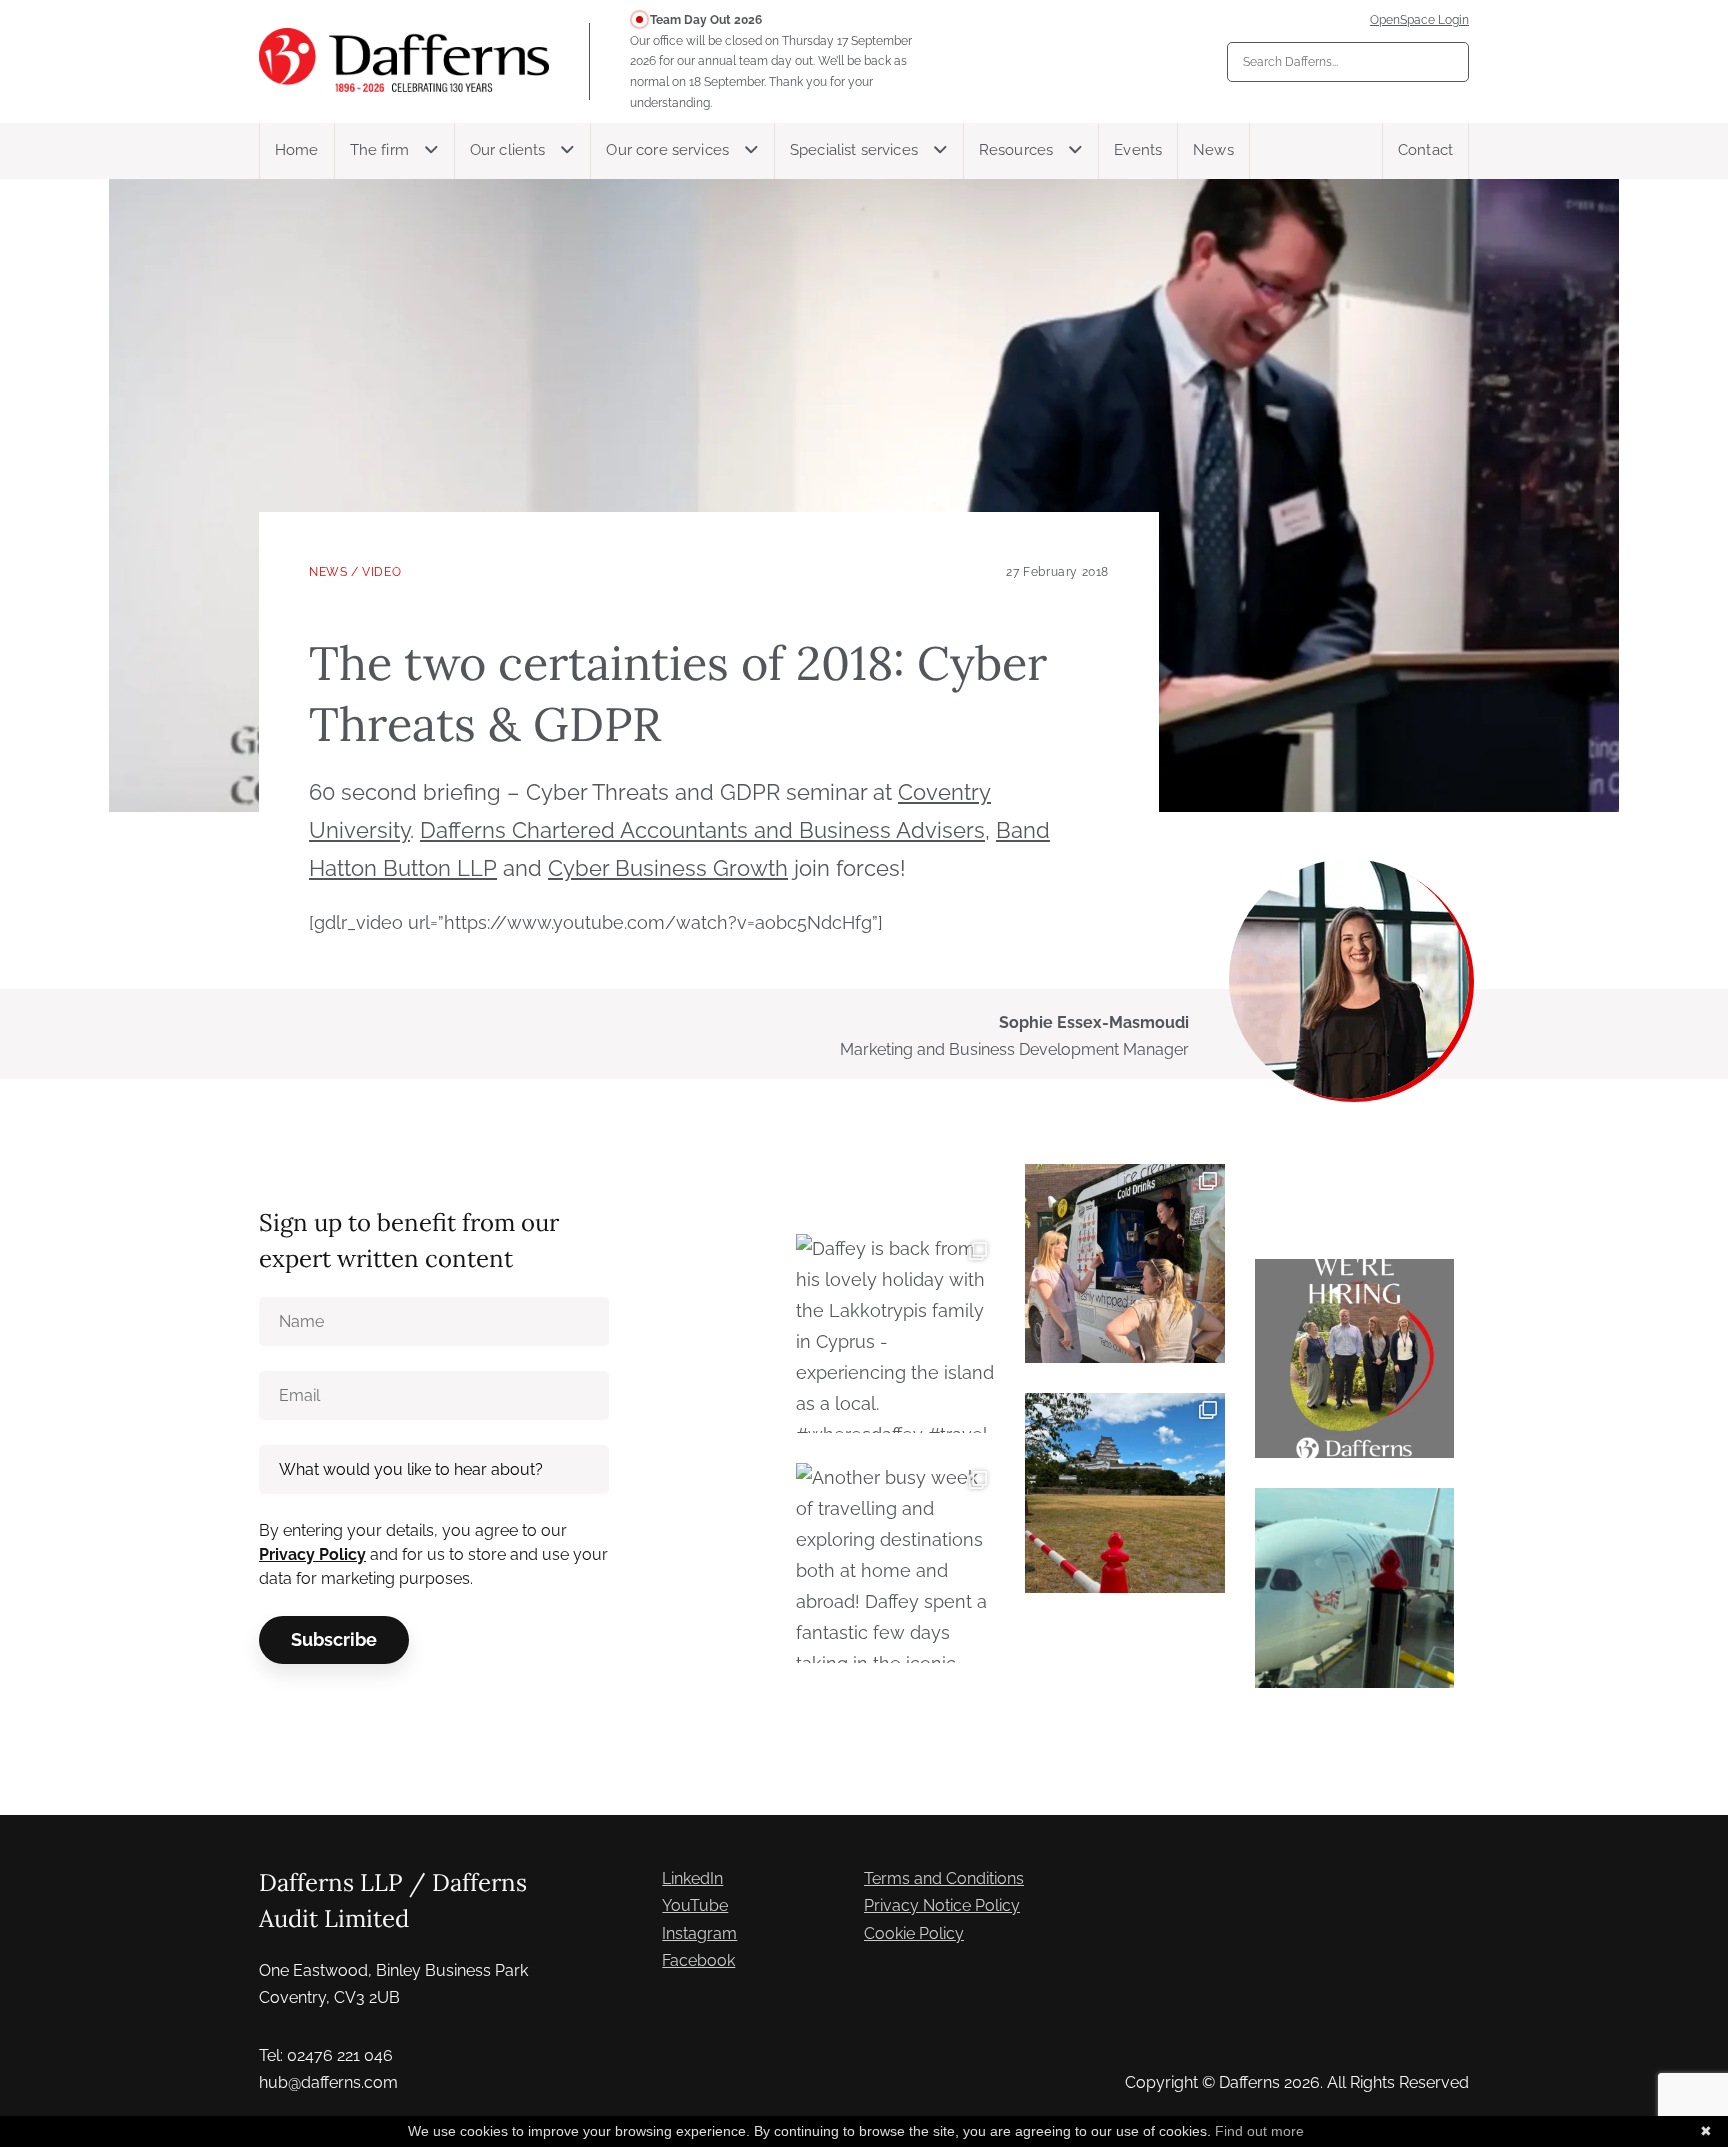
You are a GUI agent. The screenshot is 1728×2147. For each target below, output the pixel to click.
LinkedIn (692, 1878)
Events (1138, 150)
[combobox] (1348, 62)
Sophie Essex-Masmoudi (1094, 1022)
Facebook (698, 1960)
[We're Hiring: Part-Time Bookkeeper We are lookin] (1354, 1358)
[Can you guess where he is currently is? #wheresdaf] (1124, 1492)
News (1213, 150)
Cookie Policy (914, 1933)
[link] (702, 830)
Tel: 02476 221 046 (326, 2055)
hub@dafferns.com (328, 2082)
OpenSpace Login (1419, 20)
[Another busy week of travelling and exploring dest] (895, 1562)
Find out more (1259, 2131)
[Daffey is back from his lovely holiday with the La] (895, 1333)
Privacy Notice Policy (942, 1905)
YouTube (695, 1905)
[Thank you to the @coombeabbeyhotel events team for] (1124, 1263)
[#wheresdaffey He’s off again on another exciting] (1354, 1587)
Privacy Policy (312, 1554)
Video (381, 572)
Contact (1425, 150)
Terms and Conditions (944, 1878)
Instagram (699, 1933)
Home (297, 150)
